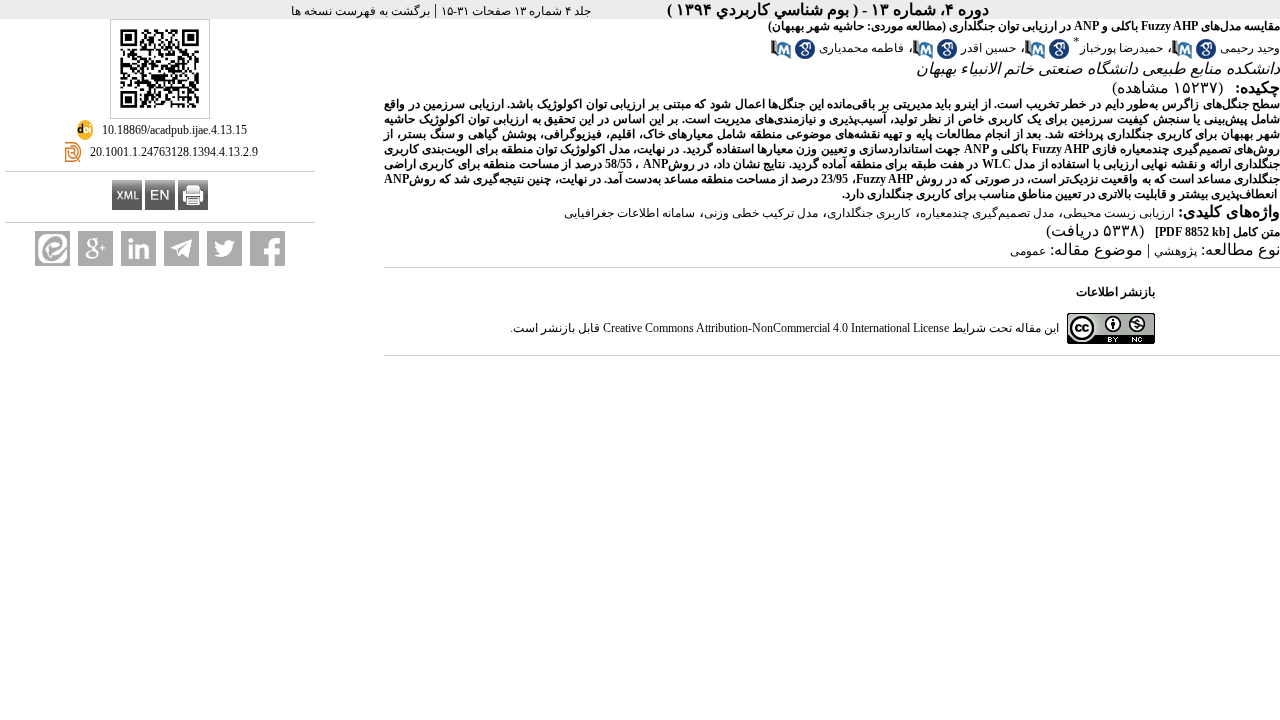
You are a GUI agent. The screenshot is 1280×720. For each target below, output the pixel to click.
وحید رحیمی (1250, 48)
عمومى (1028, 251)
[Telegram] (181, 248)
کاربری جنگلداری (869, 213)
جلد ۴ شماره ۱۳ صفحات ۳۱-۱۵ (516, 11)
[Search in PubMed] (1182, 55)
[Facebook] (267, 248)
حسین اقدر (988, 48)
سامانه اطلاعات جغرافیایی (629, 213)
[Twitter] (224, 248)
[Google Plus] (95, 248)
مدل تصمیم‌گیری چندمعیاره (987, 213)
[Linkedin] (138, 248)
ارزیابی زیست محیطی (1118, 213)
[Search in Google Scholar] (1206, 55)
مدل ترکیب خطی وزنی (761, 213)
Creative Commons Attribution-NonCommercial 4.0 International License (776, 328)
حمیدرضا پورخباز (1121, 48)
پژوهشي (1175, 251)
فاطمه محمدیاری (861, 48)
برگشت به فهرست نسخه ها (360, 11)
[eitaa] (52, 248)
